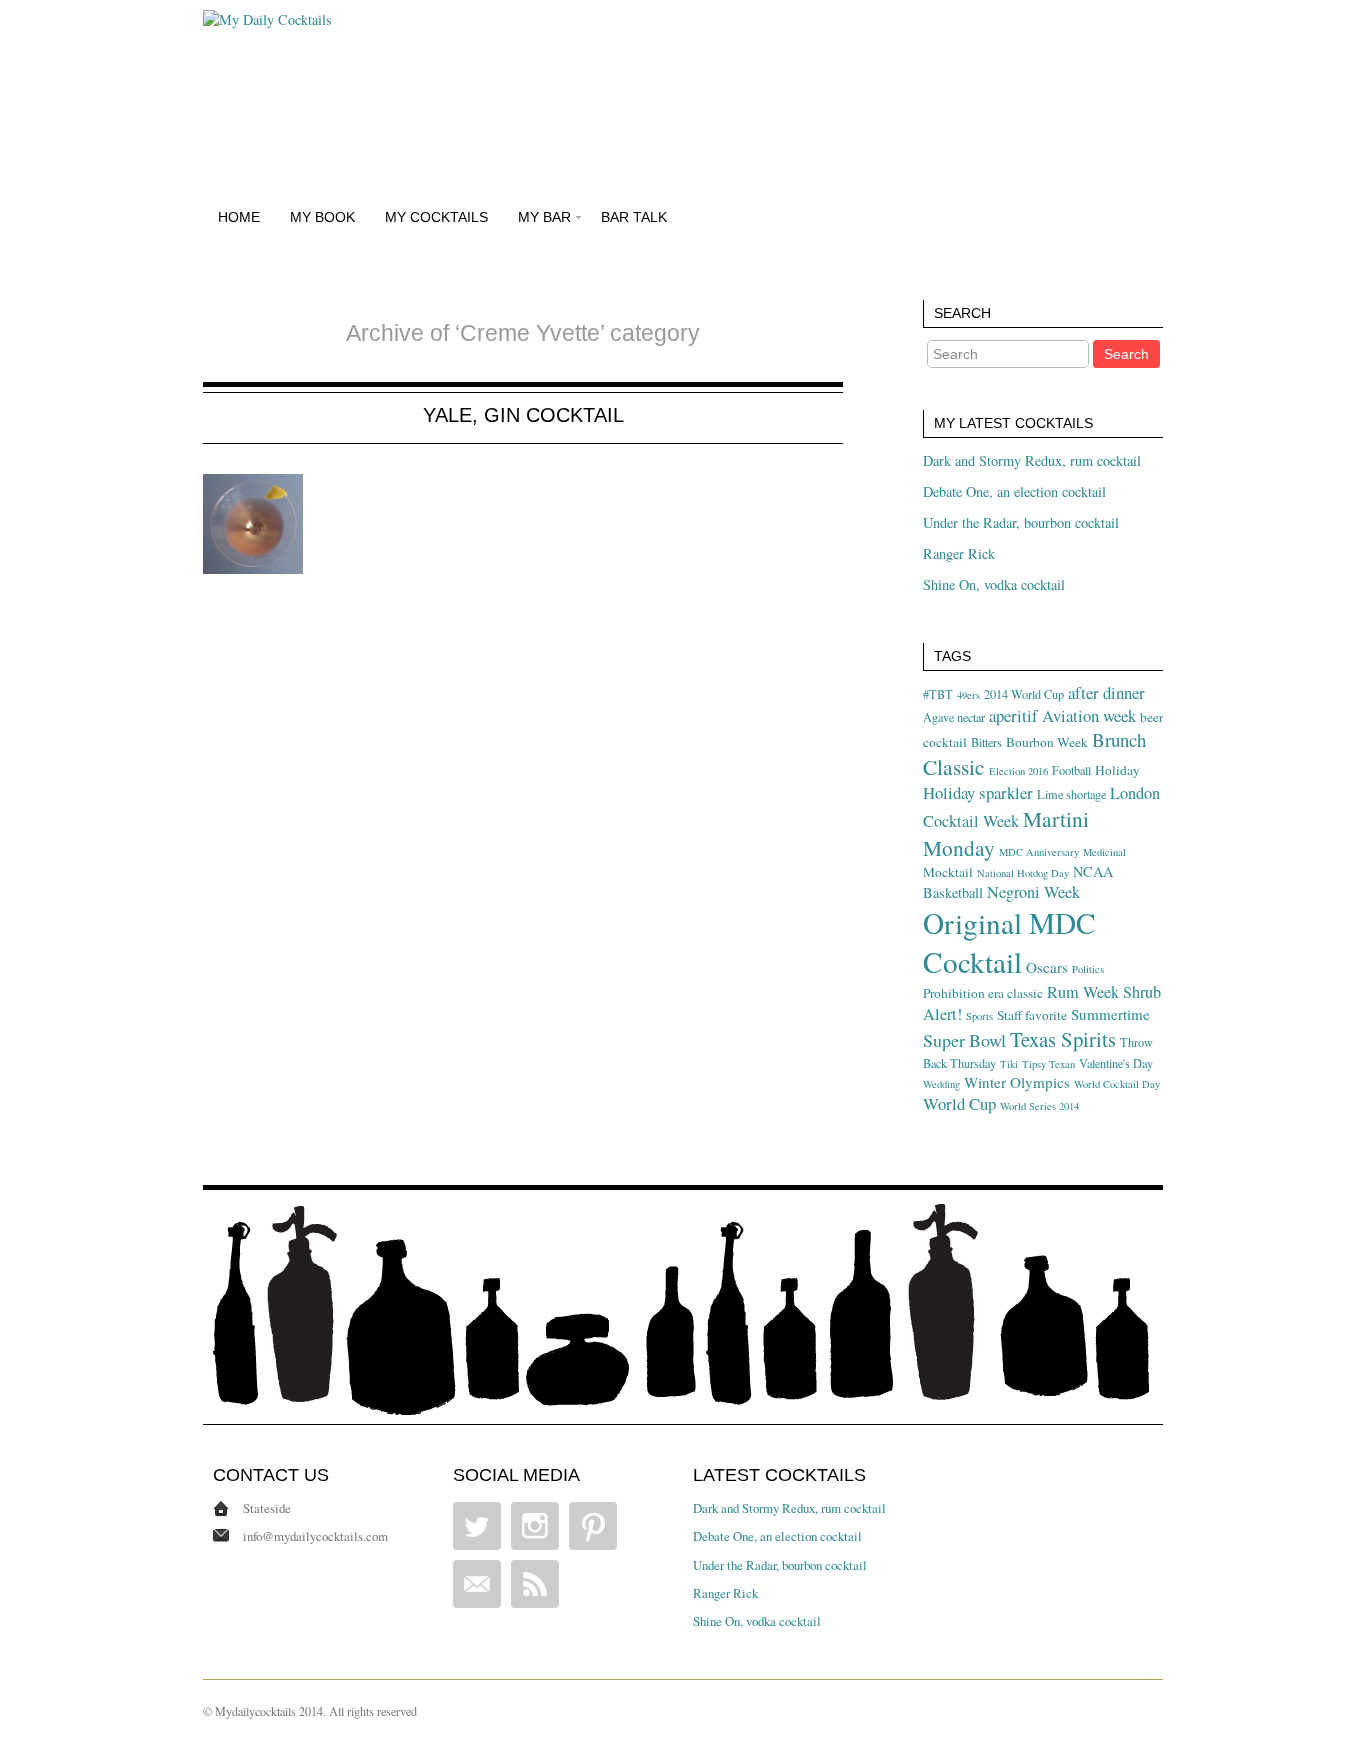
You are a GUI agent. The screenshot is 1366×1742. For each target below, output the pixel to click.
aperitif (1013, 715)
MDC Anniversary (1039, 852)
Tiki (1009, 1064)
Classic (954, 766)
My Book (322, 217)
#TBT (938, 694)
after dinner (1106, 692)
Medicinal (1104, 852)
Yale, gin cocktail (523, 415)
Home (239, 217)
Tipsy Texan (1048, 1064)
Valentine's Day (1116, 1063)
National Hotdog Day (1023, 873)
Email (477, 1584)
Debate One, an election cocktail (1014, 491)
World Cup (959, 1103)
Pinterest (593, 1526)
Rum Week (1083, 992)
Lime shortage (1071, 794)
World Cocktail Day (1117, 1084)
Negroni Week (1033, 892)
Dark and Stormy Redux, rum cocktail (1032, 460)
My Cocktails (436, 217)
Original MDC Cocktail (1009, 942)
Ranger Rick (959, 553)
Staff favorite (1032, 1015)
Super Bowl (964, 1040)
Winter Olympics (1017, 1082)
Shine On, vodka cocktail (994, 584)
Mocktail (948, 872)
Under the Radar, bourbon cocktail (1021, 522)
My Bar (544, 217)
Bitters (986, 742)
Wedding (941, 1084)
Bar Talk (634, 217)
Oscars (1047, 967)
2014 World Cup (1024, 694)
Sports (979, 1016)
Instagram (535, 1526)
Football (1071, 770)
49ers (968, 695)
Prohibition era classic (983, 993)
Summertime (1110, 1014)
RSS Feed (535, 1584)
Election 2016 (1018, 771)
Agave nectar (954, 717)
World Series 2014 (1039, 1106)
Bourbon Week (1047, 742)
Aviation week (1089, 715)
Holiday (1117, 770)
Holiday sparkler (978, 792)
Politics (1088, 969)
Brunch (1119, 739)
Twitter (477, 1526)
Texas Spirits (1063, 1039)
